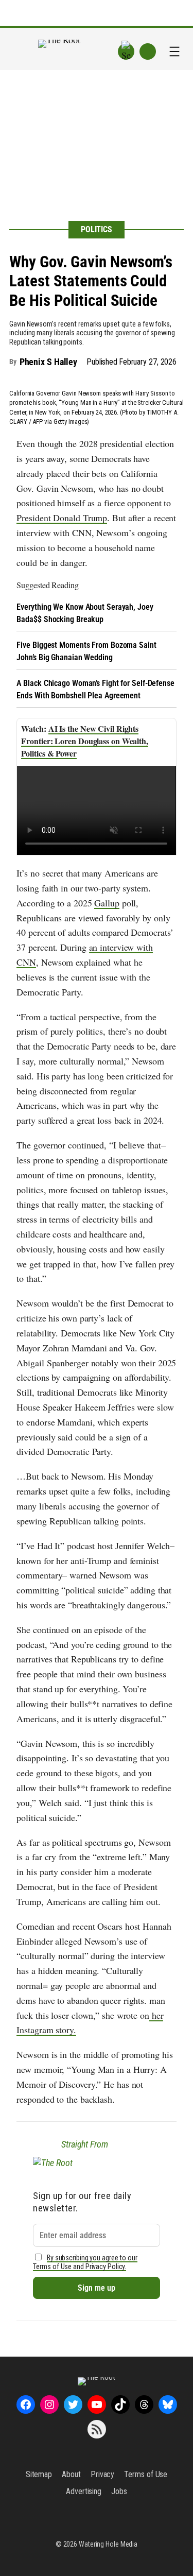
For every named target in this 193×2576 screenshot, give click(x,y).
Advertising (84, 2491)
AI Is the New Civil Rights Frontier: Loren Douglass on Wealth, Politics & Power (85, 741)
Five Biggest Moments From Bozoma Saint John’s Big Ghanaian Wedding (86, 651)
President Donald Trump (62, 518)
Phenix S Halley (49, 362)
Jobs (119, 2491)
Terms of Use (146, 2474)
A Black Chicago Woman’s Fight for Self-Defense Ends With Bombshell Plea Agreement (95, 689)
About (71, 2474)
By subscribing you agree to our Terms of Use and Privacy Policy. (85, 2262)
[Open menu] (174, 51)
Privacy (102, 2474)
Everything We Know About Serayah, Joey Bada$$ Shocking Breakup (85, 613)
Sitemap (39, 2474)
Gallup (107, 903)
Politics (97, 229)
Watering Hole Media (108, 2544)
